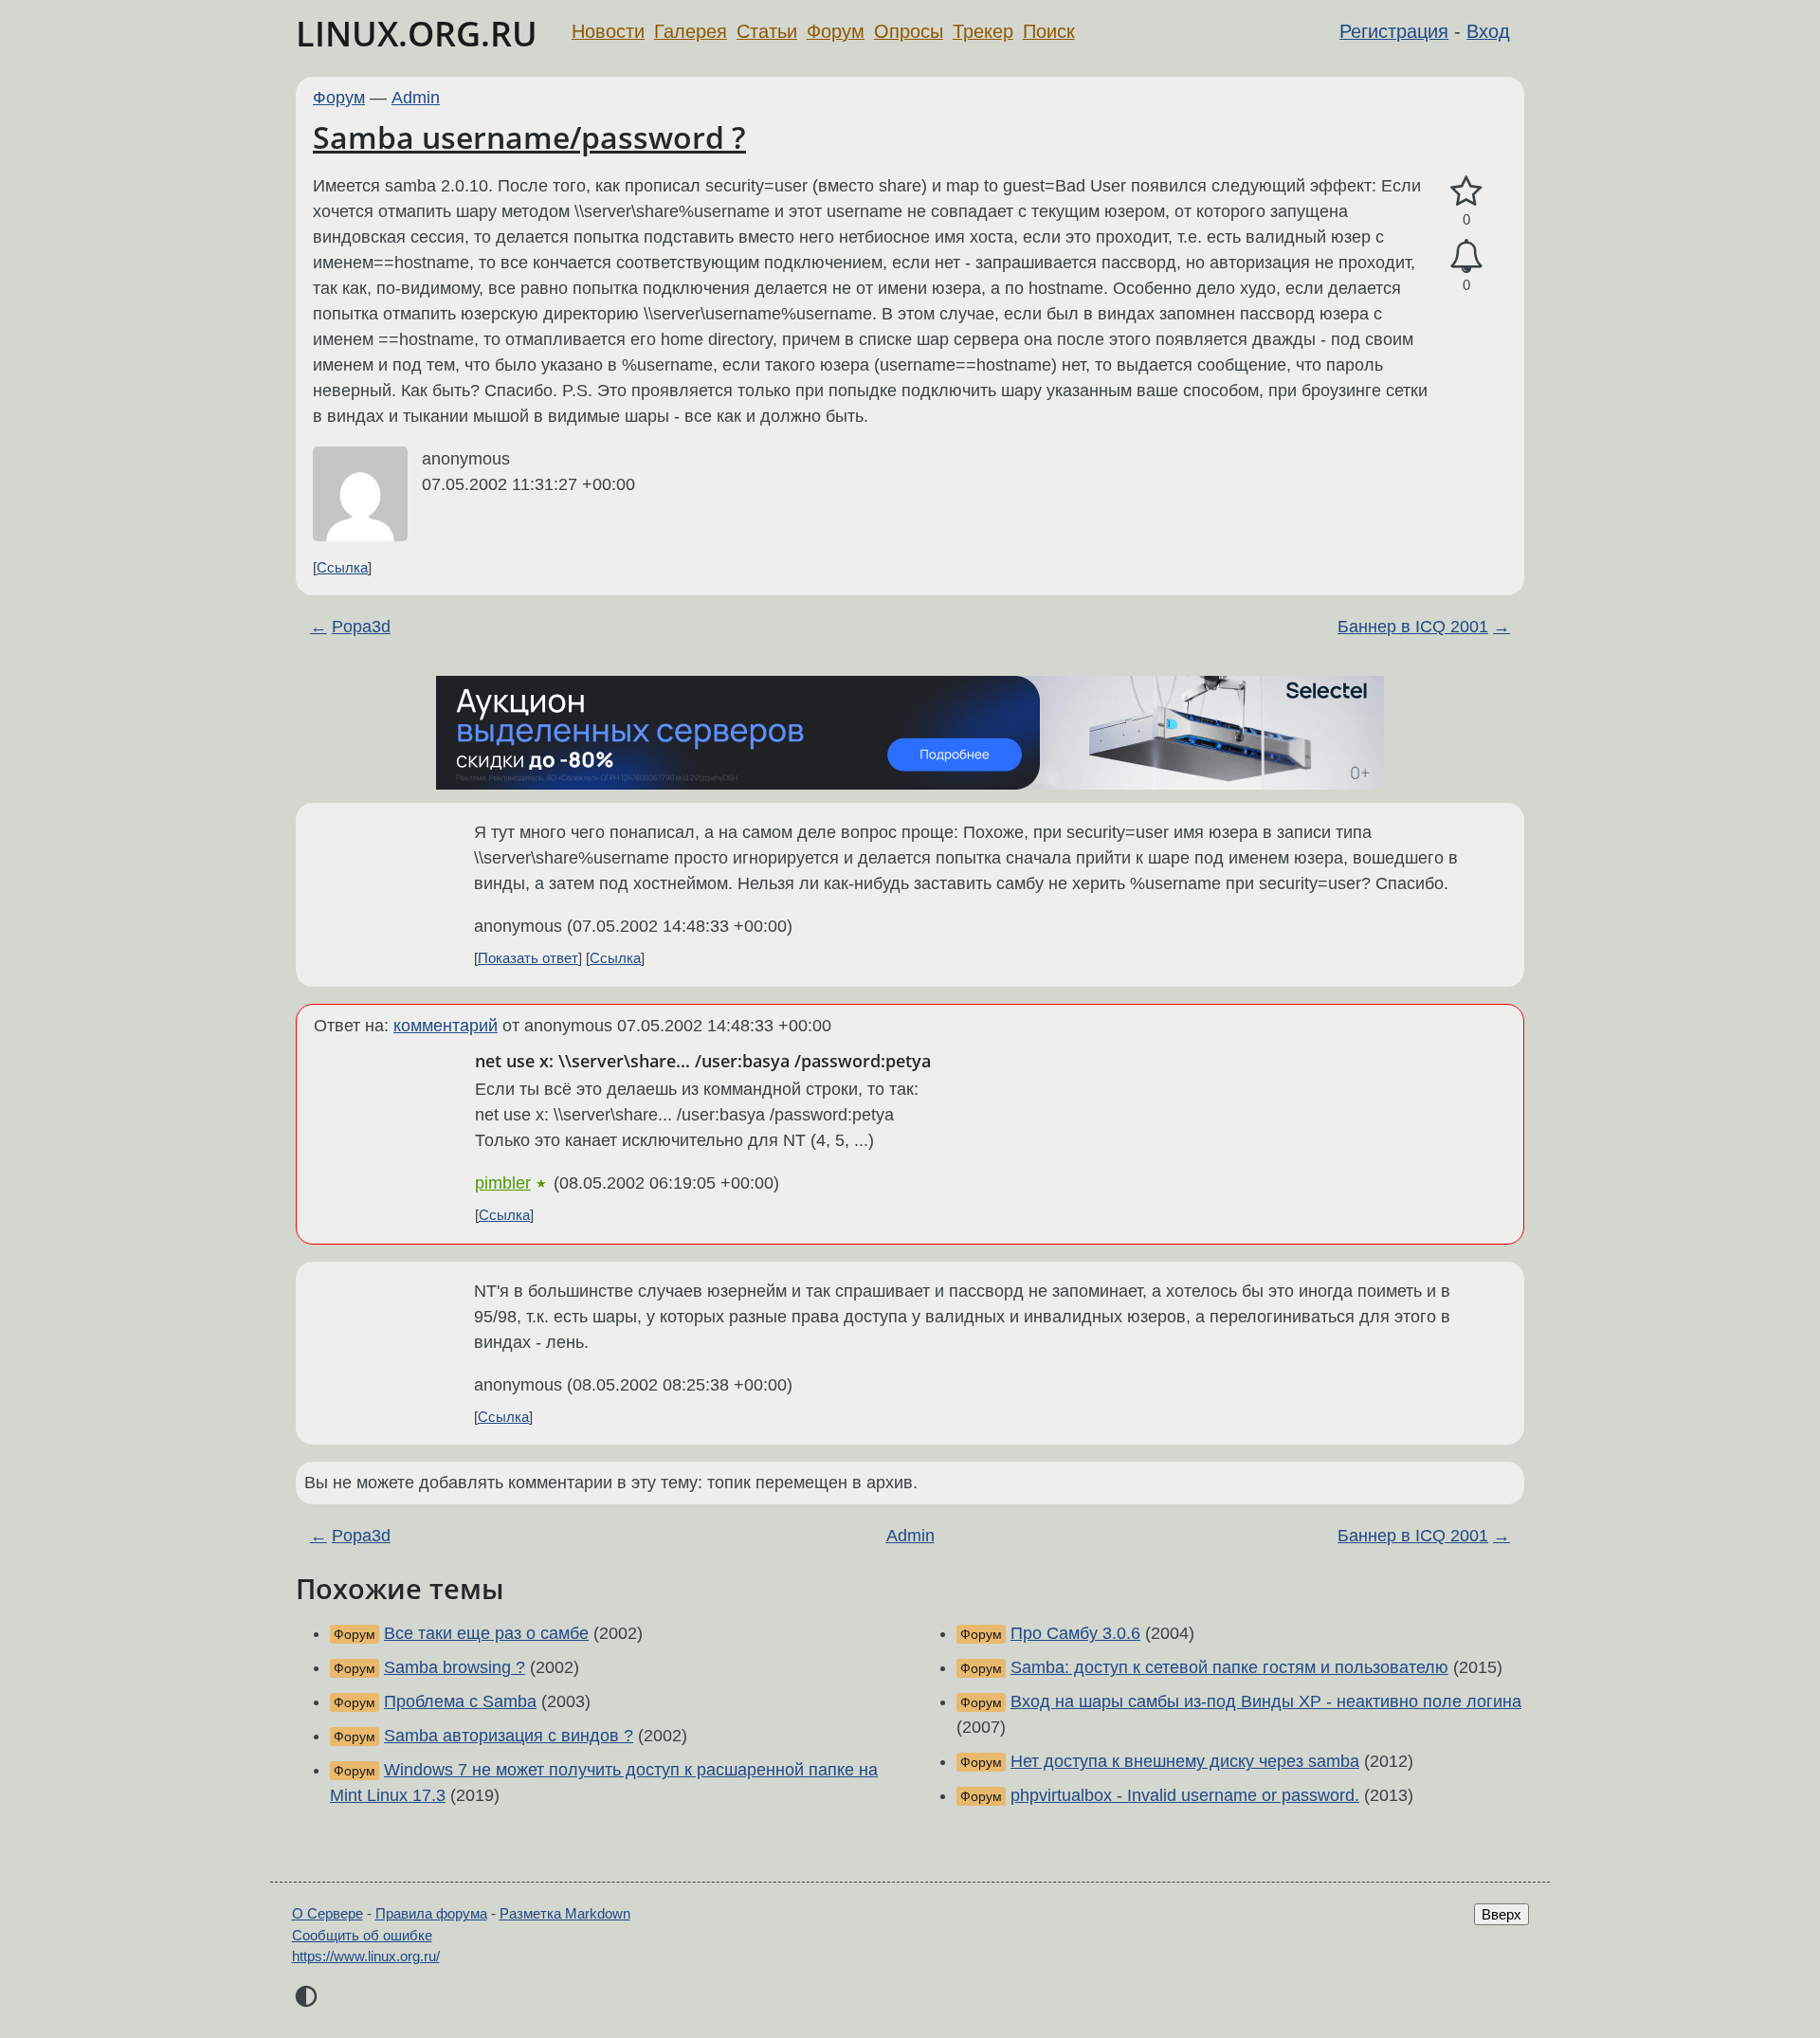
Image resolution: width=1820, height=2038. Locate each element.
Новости (608, 31)
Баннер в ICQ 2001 (1413, 627)
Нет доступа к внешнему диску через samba (1185, 1761)
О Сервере (328, 1913)
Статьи (767, 31)
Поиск (1049, 31)
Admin (416, 98)
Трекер (983, 31)
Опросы (909, 31)
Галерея (691, 31)
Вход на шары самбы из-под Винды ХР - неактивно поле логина (1266, 1701)
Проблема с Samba (460, 1701)
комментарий (446, 1026)
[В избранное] (1466, 192)
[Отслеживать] (1466, 256)
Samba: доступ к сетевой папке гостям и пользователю (1229, 1667)
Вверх (1501, 1914)
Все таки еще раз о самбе (486, 1633)
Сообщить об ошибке (362, 1935)
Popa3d (361, 627)
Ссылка (342, 567)
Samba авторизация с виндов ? (509, 1736)
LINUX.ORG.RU (417, 34)
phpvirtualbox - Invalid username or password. (1185, 1795)
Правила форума (431, 1913)
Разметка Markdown (565, 1913)
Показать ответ (528, 958)
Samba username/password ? (529, 137)
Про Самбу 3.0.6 (1075, 1633)
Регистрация (1394, 31)
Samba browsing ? (455, 1667)
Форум (836, 31)
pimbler (503, 1183)
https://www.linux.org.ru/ (366, 1956)
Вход (1488, 31)
